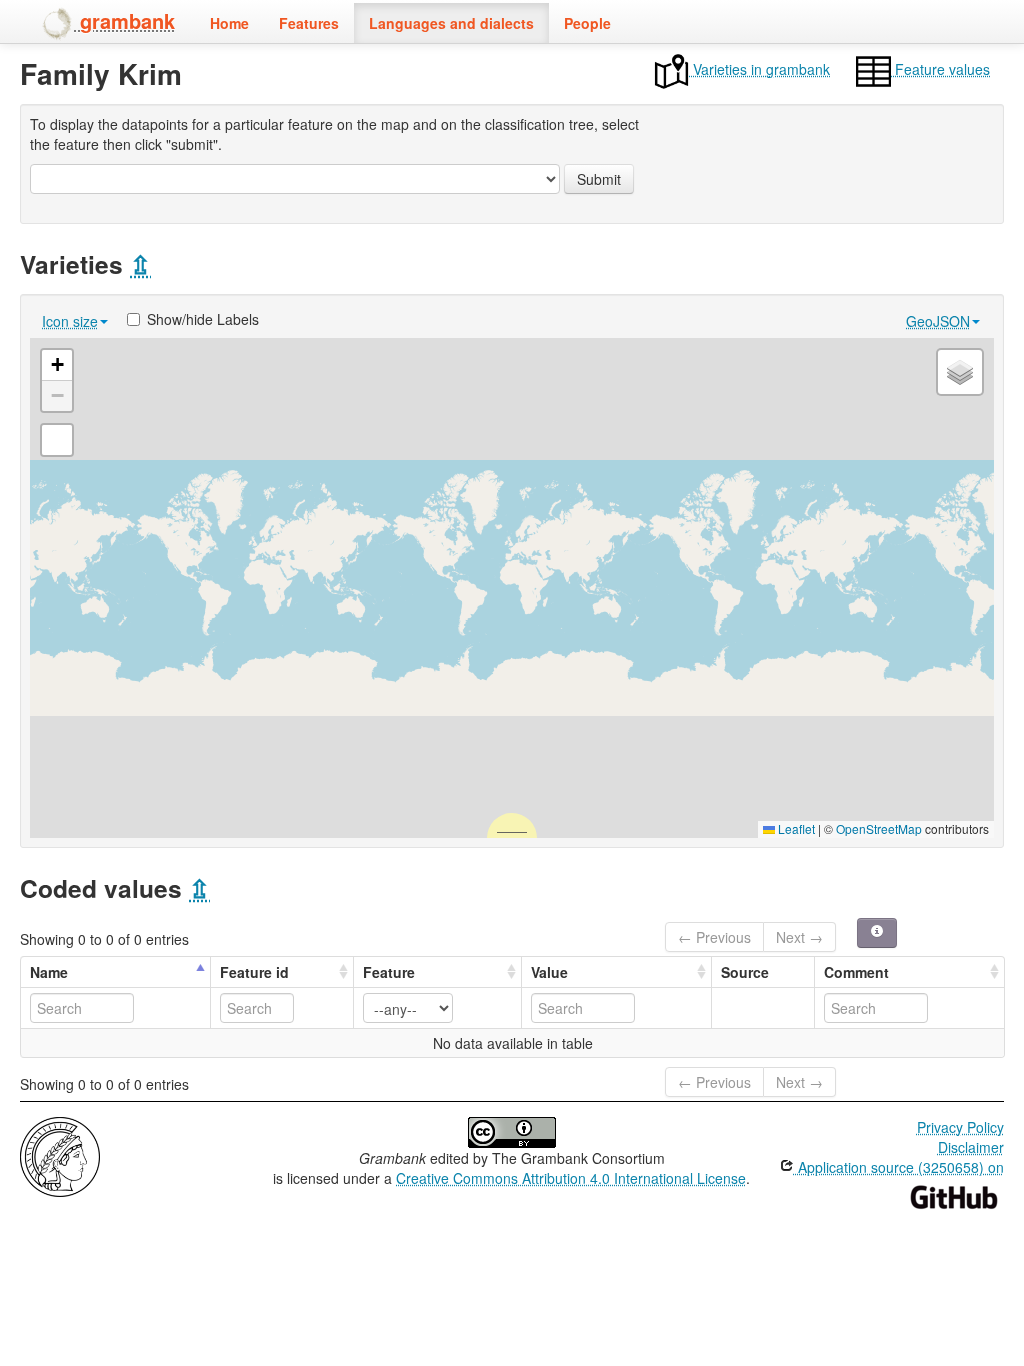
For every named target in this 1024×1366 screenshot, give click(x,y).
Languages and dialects (451, 23)
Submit (599, 179)
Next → (799, 937)
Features (309, 23)
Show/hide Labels (203, 319)
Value (549, 972)
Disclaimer (971, 1147)
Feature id (254, 972)
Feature (389, 972)
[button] (57, 365)
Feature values (940, 69)
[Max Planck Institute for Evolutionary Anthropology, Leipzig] (60, 1155)
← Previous (714, 937)
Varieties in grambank (759, 69)
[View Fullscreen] (57, 440)
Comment (856, 972)
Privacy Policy (960, 1127)
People (587, 23)
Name (49, 972)
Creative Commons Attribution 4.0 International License (571, 1178)
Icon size (70, 321)
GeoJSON (938, 321)
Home (229, 23)
